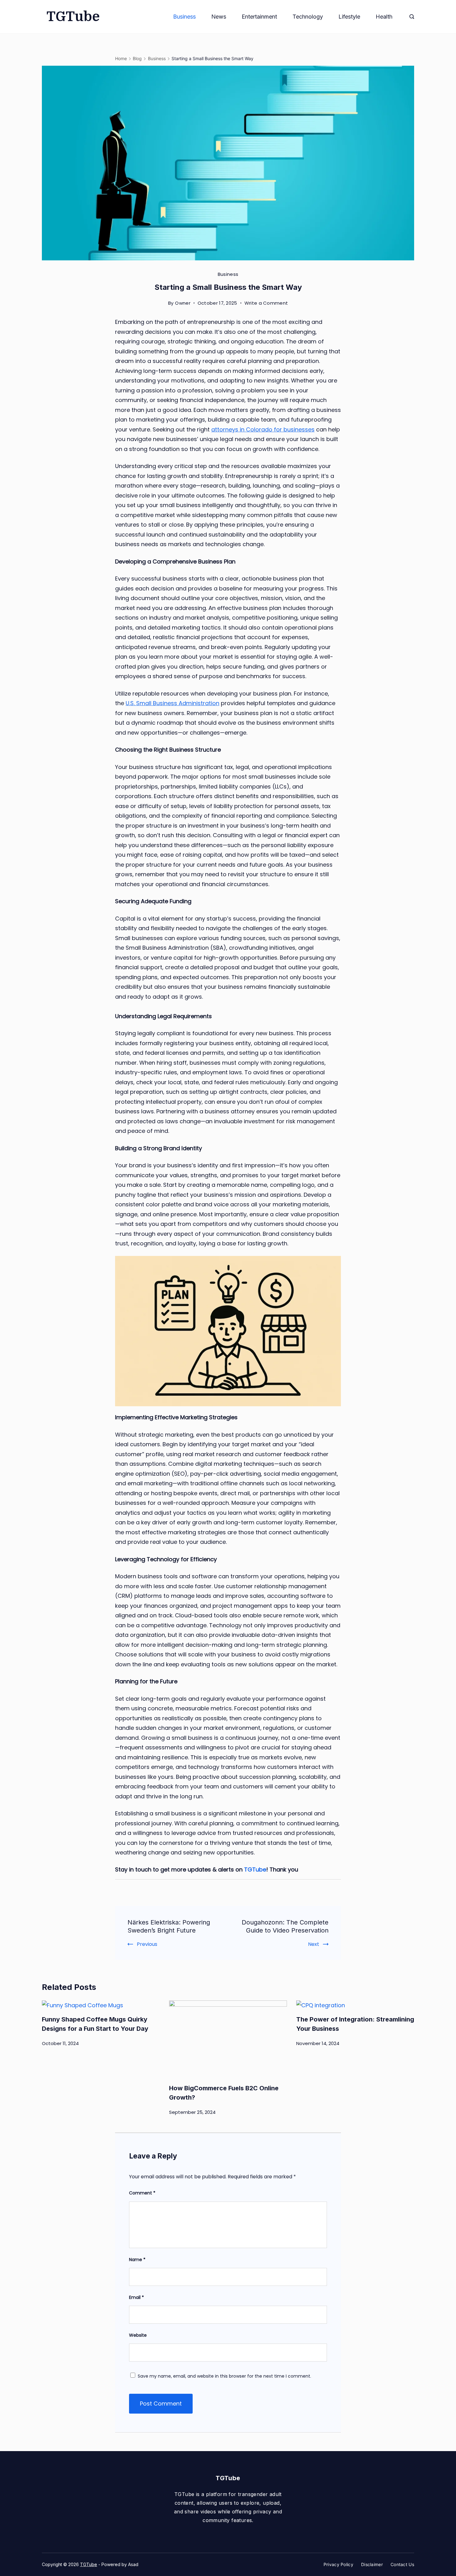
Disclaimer (372, 2564)
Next (314, 1944)
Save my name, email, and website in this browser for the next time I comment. (224, 2376)
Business (184, 17)
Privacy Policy (338, 2564)
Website (138, 2335)
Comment (142, 2193)
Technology (308, 17)
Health (384, 17)
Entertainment (259, 17)
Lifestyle (349, 17)
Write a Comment (266, 304)
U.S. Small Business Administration (172, 703)
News (219, 17)
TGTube (73, 17)
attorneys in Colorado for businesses (263, 429)
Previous (147, 1944)
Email (136, 2297)
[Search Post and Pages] (412, 17)
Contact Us (402, 2564)
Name (137, 2260)
